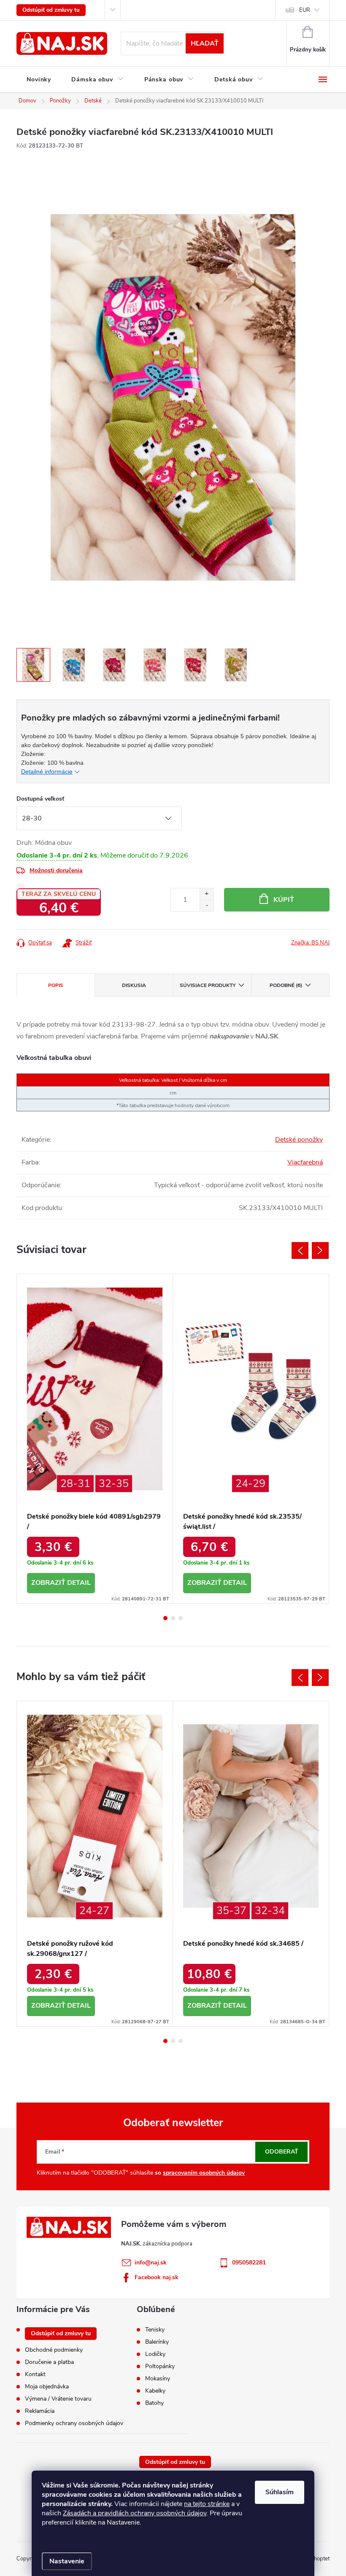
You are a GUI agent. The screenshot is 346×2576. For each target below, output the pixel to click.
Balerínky (157, 2342)
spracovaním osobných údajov (204, 2173)
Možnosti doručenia (56, 870)
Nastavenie (67, 2561)
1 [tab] (165, 1618)
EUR (305, 10)
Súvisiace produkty (208, 985)
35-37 (231, 1911)
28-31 (75, 1484)
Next (320, 1250)
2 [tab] (173, 1618)
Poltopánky (160, 2366)
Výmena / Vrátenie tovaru (58, 2399)
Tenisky (155, 2330)
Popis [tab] (56, 985)
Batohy (154, 2403)
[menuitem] (39, 80)
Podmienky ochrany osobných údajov (74, 2423)
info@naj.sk (151, 2263)
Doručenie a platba (49, 2362)
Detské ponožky (299, 1140)
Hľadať (205, 43)
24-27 (94, 1911)
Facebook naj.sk (157, 2277)
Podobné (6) (286, 985)
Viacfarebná (305, 1162)
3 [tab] (181, 1618)
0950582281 (249, 2263)
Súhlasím (280, 2492)
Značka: (310, 943)
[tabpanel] (95, 1439)
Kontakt (35, 2374)
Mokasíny (158, 2379)
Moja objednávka (47, 2386)
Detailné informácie (47, 772)
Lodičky (155, 2354)
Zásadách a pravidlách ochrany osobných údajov (135, 2513)
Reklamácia (40, 2411)
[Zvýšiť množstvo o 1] (207, 894)
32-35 (114, 1484)
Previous (300, 1250)
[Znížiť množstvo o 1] (207, 905)
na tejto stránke (207, 2504)
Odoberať (282, 2152)
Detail (79, 1583)
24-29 (250, 1484)
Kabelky (155, 2391)
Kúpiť (284, 900)
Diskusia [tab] (134, 985)
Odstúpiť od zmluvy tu (51, 10)
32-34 (270, 1911)
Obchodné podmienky (54, 2350)
